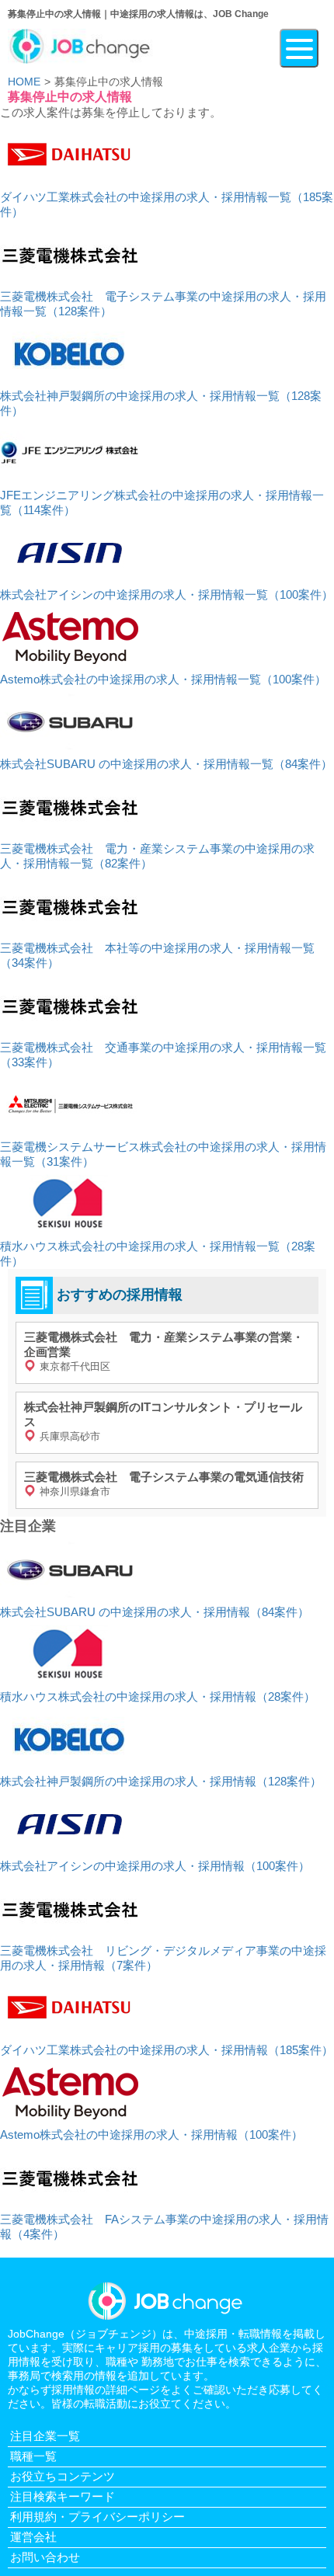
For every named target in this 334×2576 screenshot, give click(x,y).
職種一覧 (33, 2456)
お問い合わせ (45, 2557)
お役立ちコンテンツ (63, 2476)
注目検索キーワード (63, 2496)
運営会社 (33, 2537)
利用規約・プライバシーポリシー (97, 2517)
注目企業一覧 (45, 2436)
